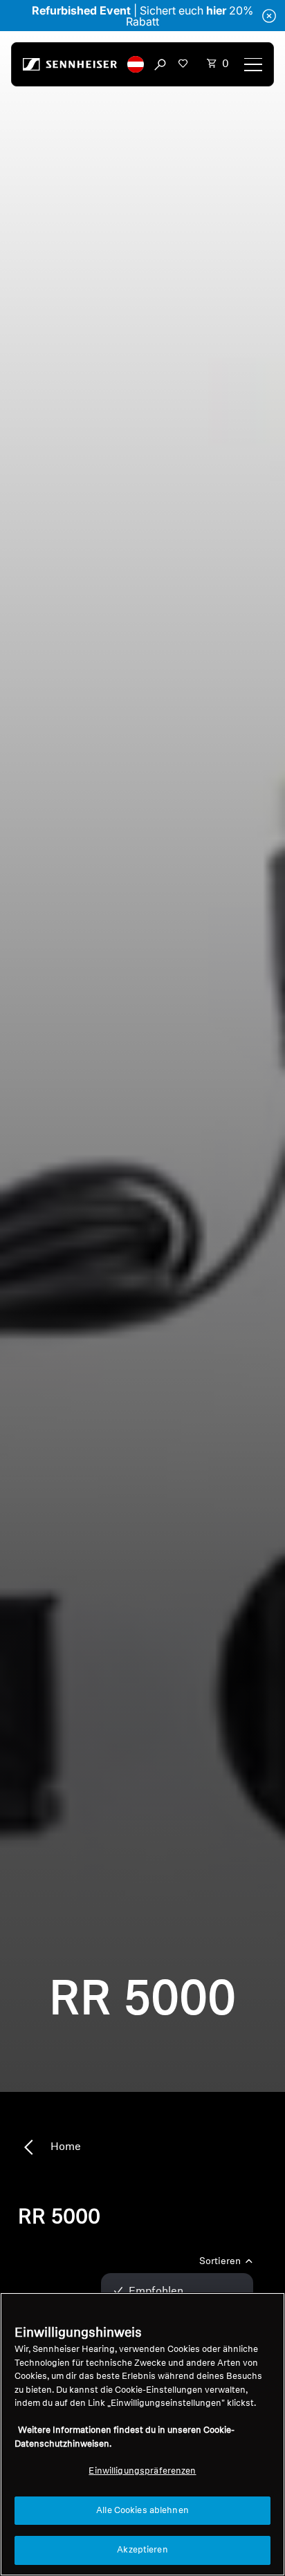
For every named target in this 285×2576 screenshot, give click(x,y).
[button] (136, 64)
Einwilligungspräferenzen (142, 2471)
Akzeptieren (142, 2550)
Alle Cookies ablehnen (142, 2511)
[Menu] (253, 64)
